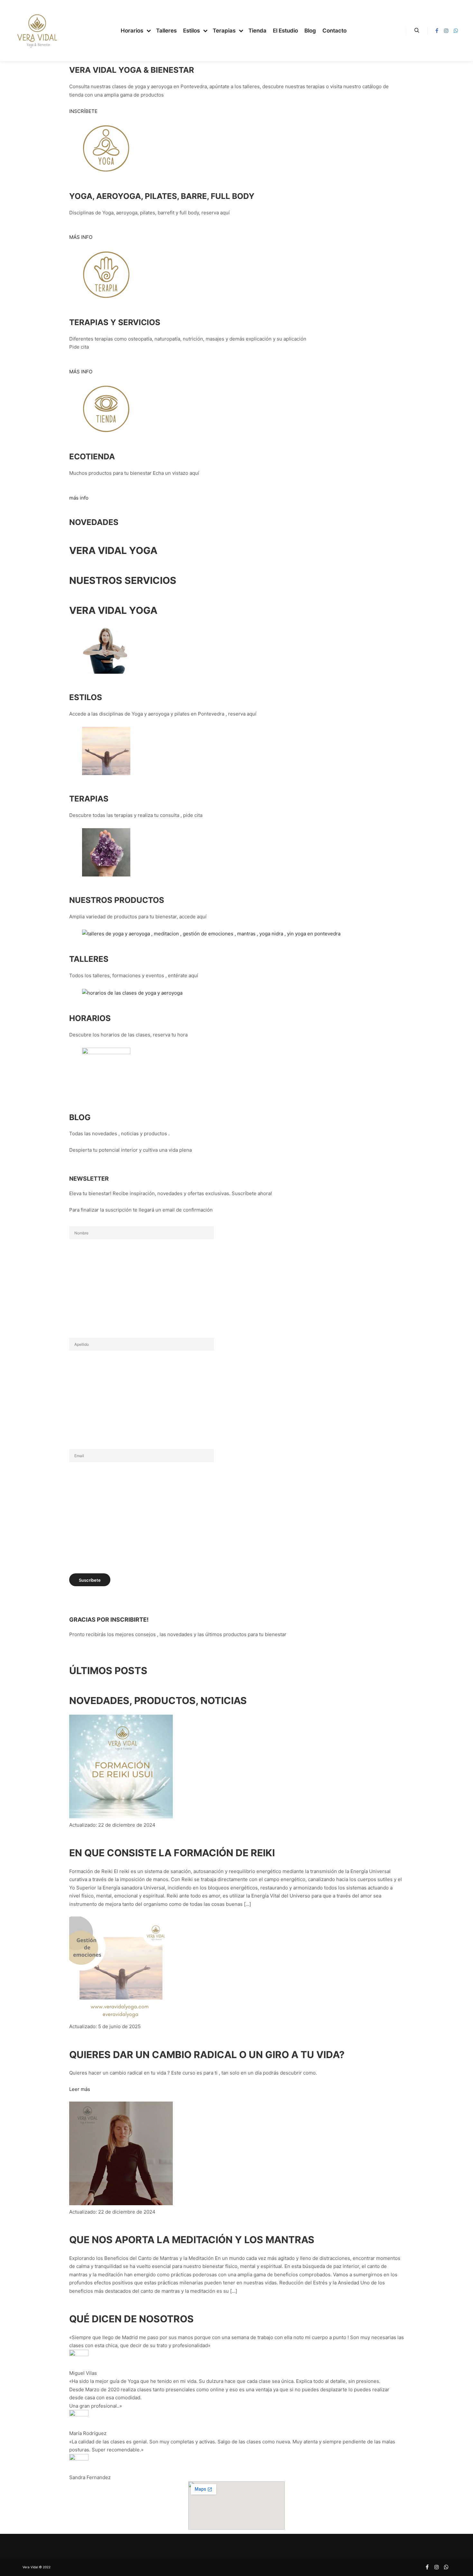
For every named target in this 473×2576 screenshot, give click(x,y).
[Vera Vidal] (37, 31)
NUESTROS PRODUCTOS (117, 900)
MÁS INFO (81, 237)
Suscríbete (90, 1580)
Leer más (80, 2089)
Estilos (86, 697)
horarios (90, 1018)
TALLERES (89, 959)
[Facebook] (437, 31)
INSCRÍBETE (83, 111)
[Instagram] (446, 31)
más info (79, 498)
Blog (80, 1117)
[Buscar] (417, 31)
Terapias (89, 799)
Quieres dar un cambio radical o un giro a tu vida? (207, 2055)
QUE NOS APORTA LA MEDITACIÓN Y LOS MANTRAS (192, 2240)
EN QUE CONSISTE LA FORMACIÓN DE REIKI (172, 1853)
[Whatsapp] (456, 31)
